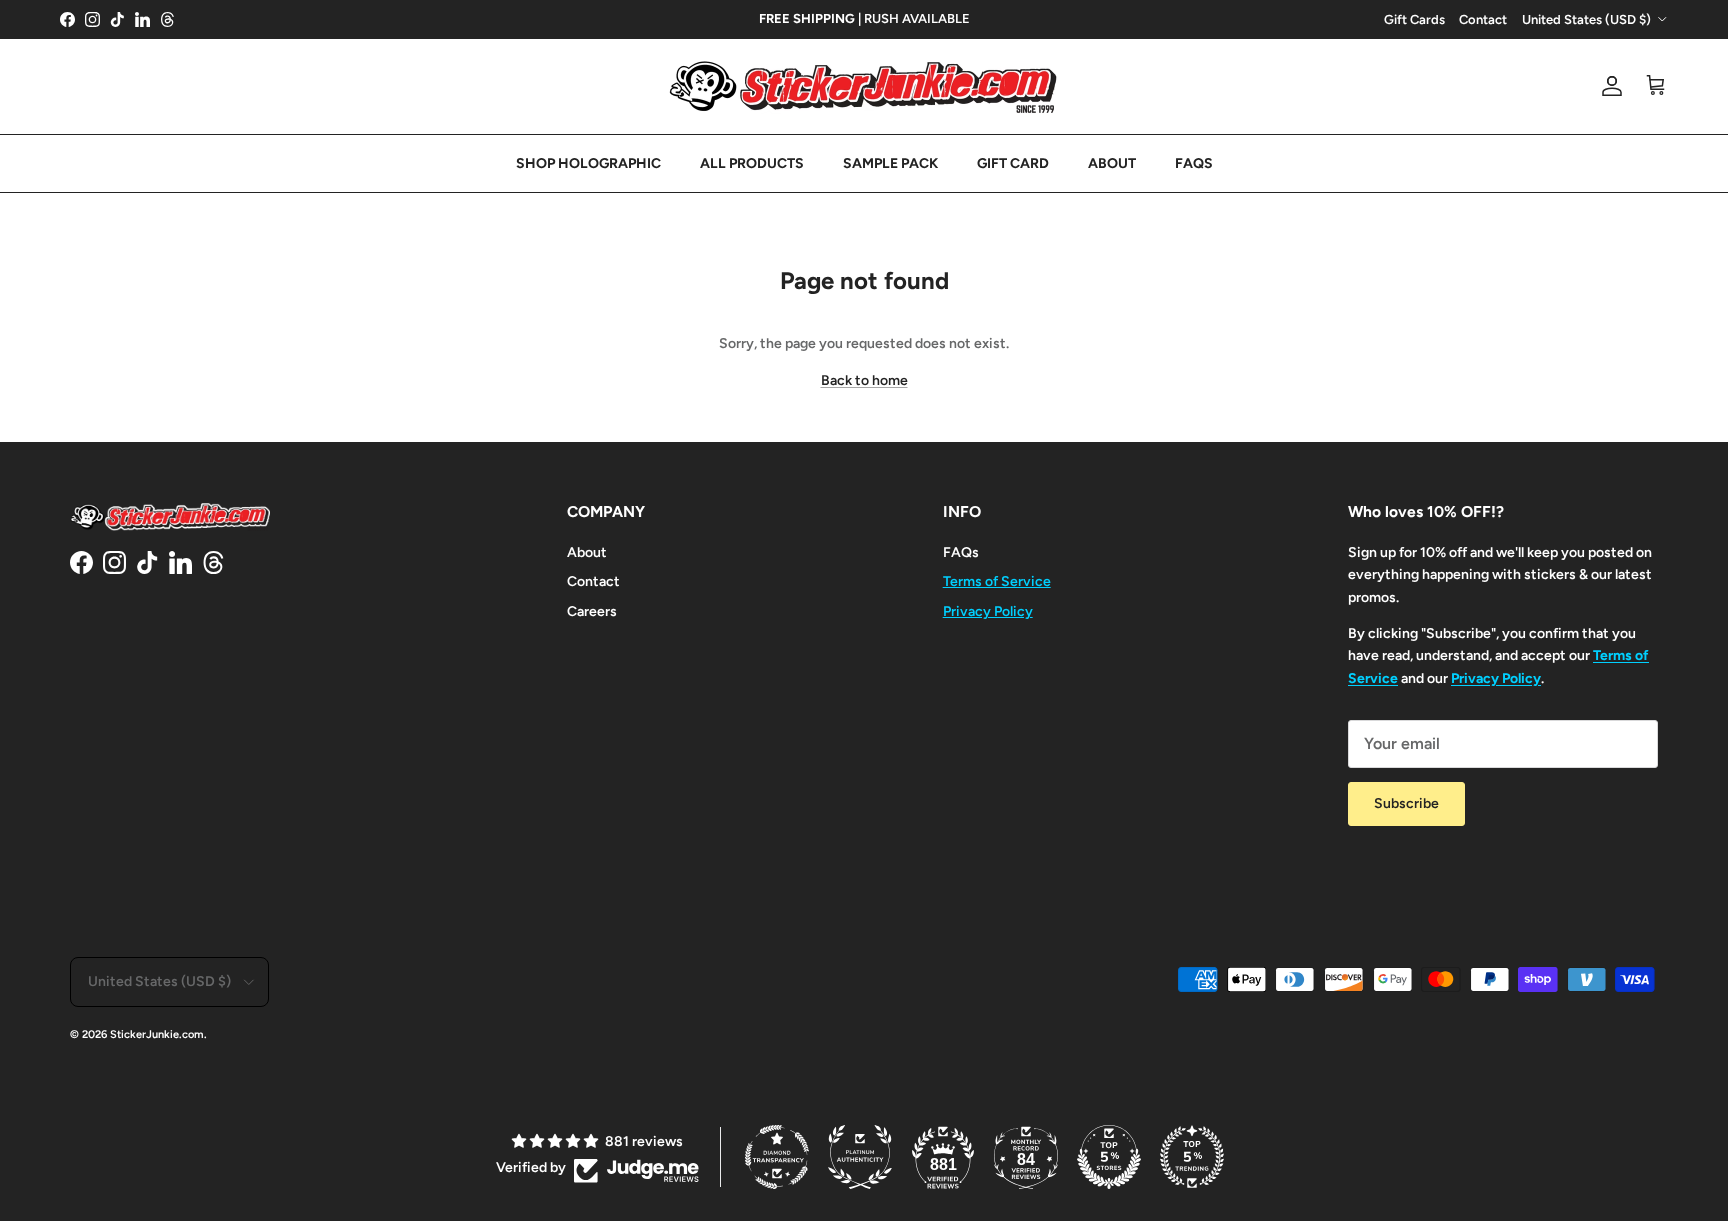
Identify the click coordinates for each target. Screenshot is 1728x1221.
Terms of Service (997, 581)
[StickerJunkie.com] (864, 86)
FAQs (961, 552)
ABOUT (1112, 163)
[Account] (1608, 86)
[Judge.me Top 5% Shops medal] (1109, 1157)
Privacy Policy (988, 611)
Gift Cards (1414, 19)
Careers (592, 611)
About (587, 552)
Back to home (864, 380)
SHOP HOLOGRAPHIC (588, 163)
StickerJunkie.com (157, 1034)
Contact (1483, 19)
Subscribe (1406, 803)
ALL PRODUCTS (752, 163)
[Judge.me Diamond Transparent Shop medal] (777, 1157)
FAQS (1194, 163)
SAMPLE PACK (890, 163)
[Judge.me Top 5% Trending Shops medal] (1192, 1157)
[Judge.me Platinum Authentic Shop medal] (860, 1157)
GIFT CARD (1013, 163)
